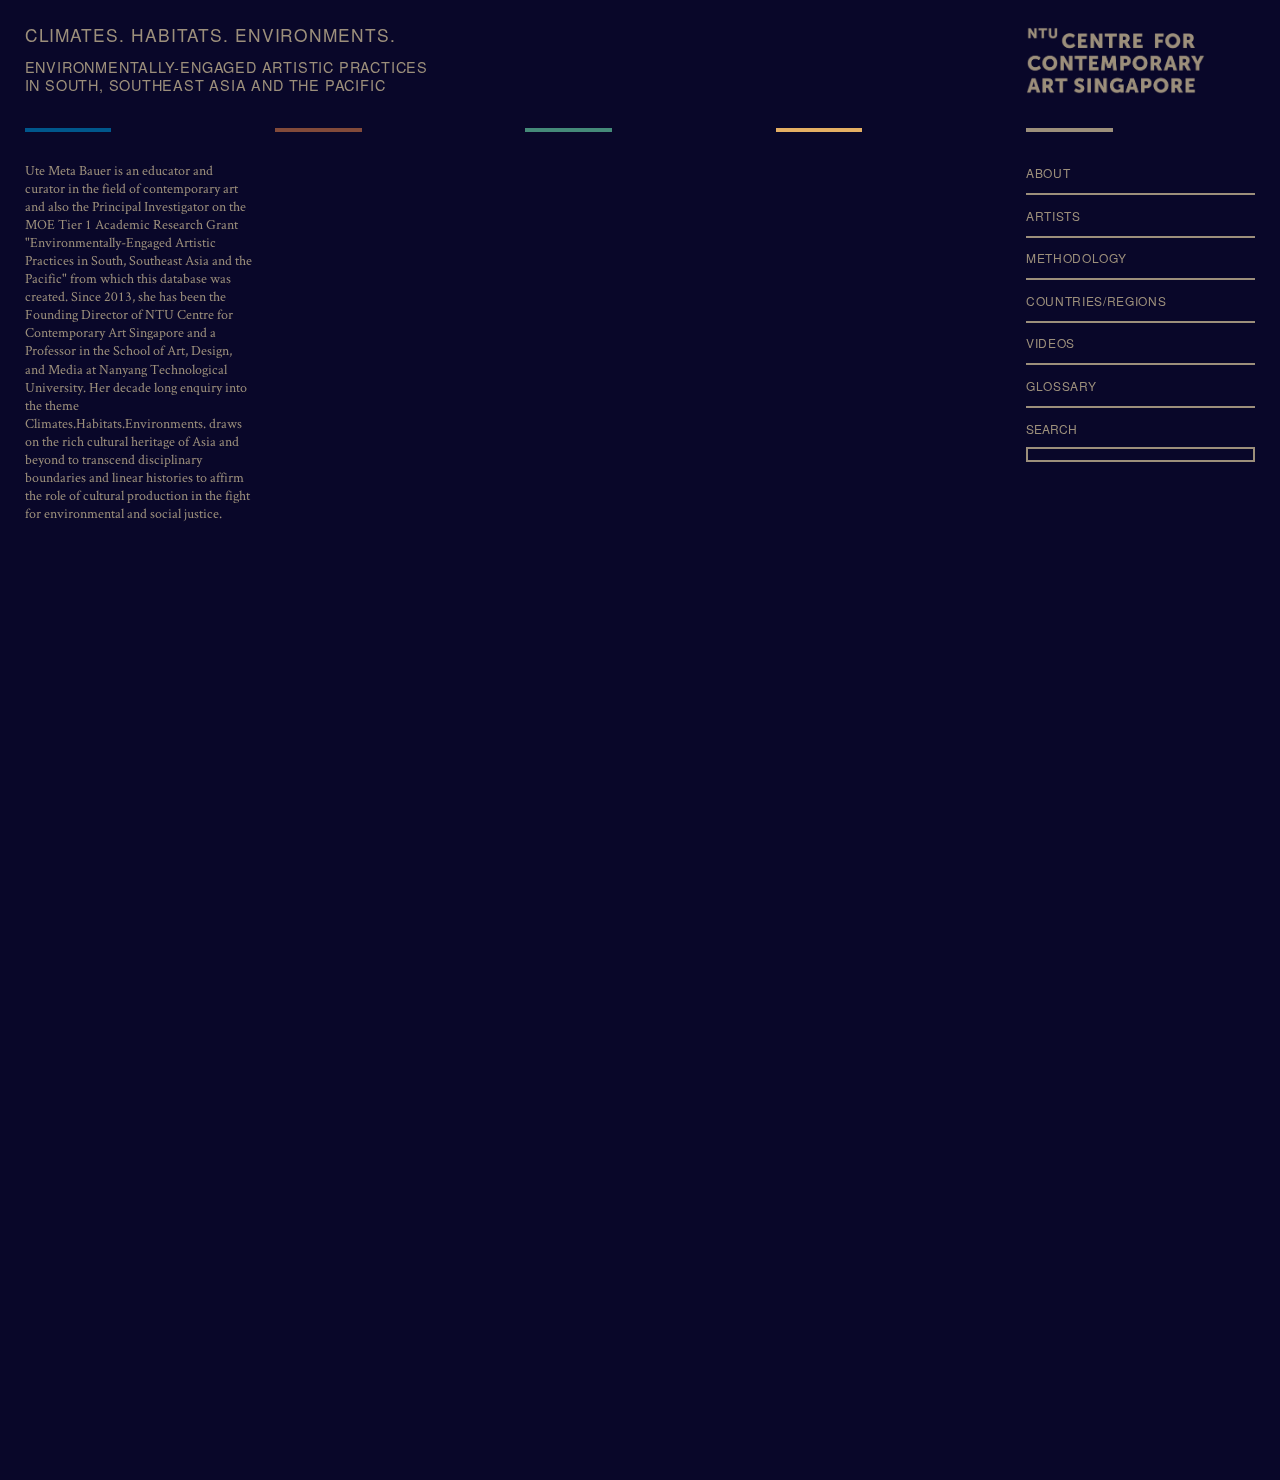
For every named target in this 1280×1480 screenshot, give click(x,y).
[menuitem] (1140, 179)
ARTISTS (1053, 215)
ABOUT (1048, 172)
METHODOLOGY (1076, 257)
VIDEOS (1050, 343)
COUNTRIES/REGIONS (1096, 300)
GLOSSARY (1061, 385)
